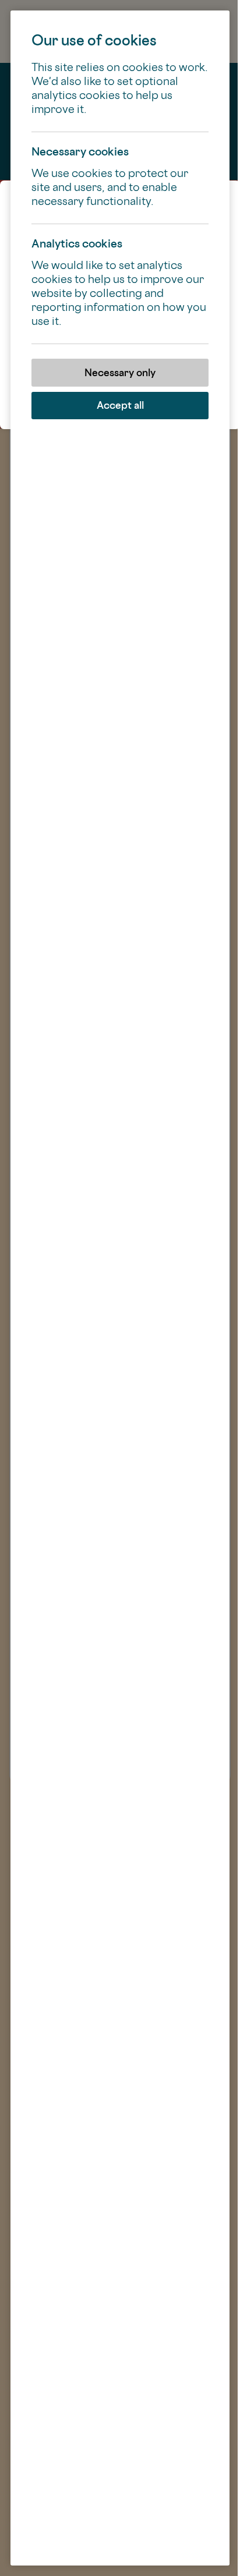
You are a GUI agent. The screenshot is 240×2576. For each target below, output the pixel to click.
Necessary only (120, 372)
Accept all (120, 405)
